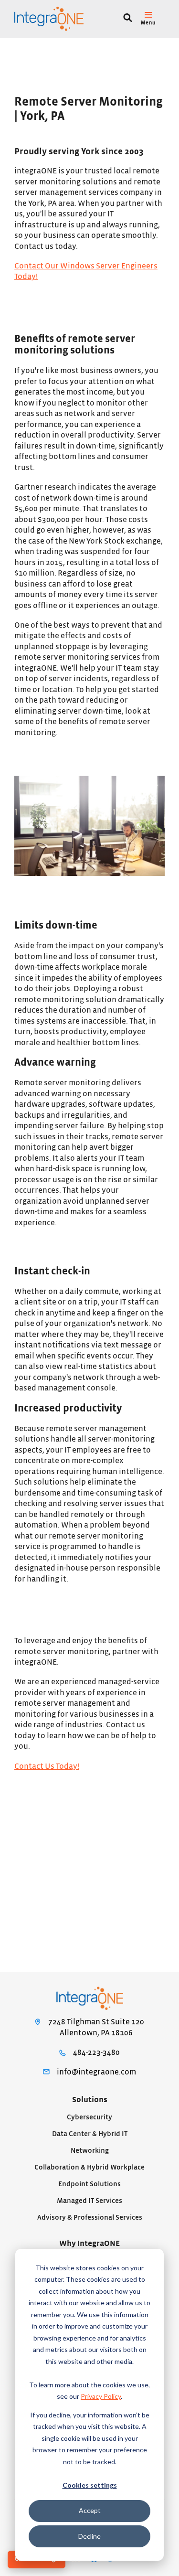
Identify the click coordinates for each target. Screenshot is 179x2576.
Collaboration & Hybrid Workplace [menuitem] (89, 2167)
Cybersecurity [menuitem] (89, 2117)
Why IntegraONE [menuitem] (89, 2244)
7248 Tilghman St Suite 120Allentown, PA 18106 (96, 2027)
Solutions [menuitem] (90, 2100)
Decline (89, 2536)
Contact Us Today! (47, 1766)
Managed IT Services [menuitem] (89, 2201)
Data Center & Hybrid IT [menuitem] (90, 2134)
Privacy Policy (101, 2396)
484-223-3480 (96, 2052)
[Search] (128, 19)
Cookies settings (90, 2485)
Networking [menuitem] (90, 2151)
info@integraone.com (96, 2072)
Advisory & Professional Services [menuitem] (90, 2218)
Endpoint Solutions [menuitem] (89, 2184)
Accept (90, 2510)
